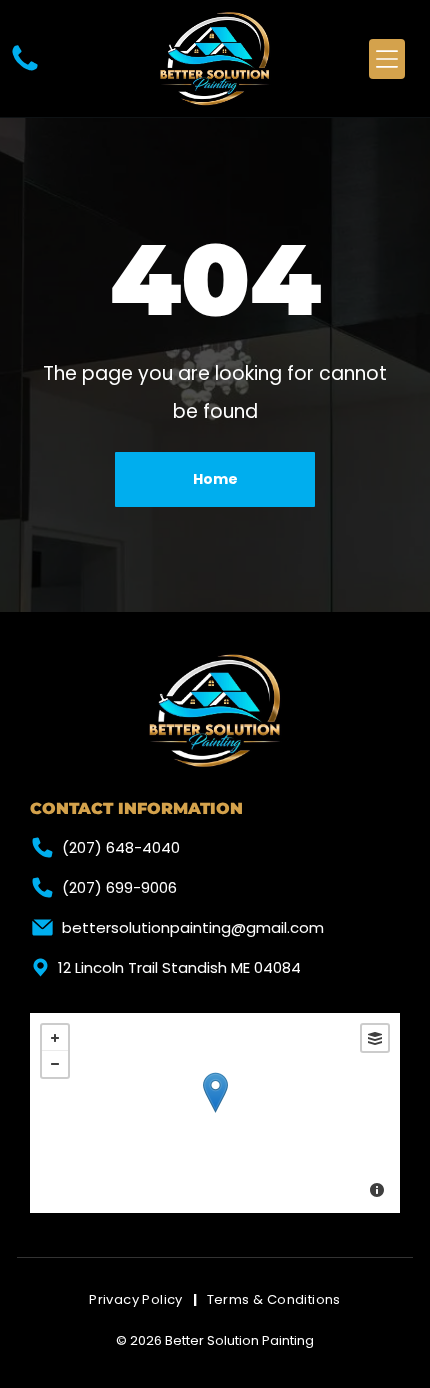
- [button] (55, 1064)
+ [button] (55, 1038)
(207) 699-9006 (119, 887)
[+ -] (215, 1113)
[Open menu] (387, 59)
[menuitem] (137, 1300)
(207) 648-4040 (121, 847)
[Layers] (375, 1038)
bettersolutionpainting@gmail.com (193, 927)
